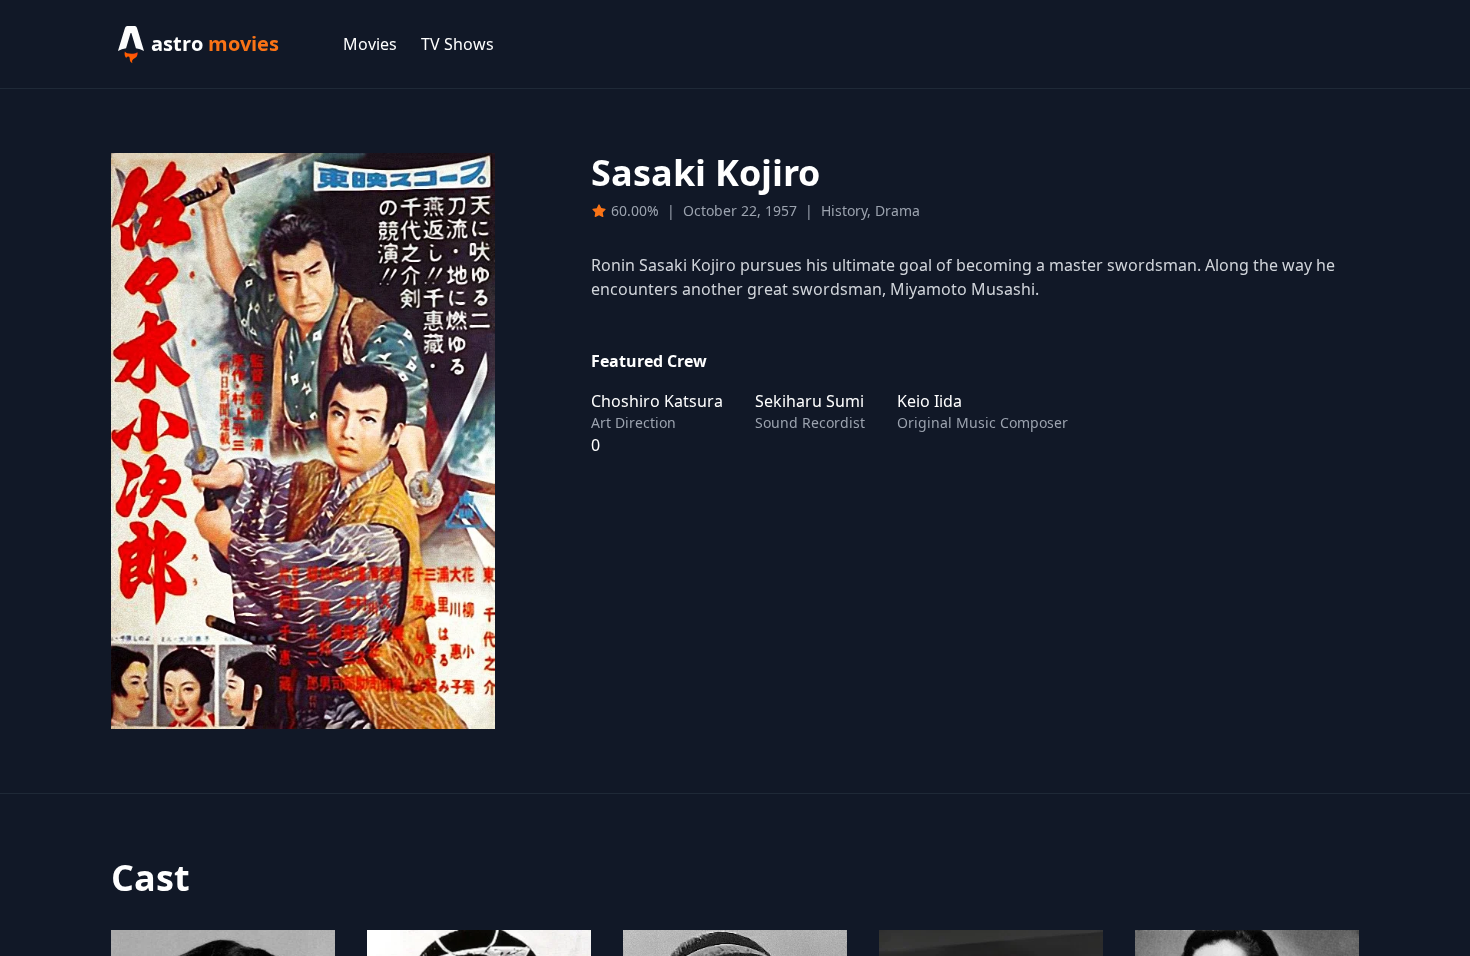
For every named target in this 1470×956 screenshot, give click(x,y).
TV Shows (457, 44)
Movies (370, 44)
